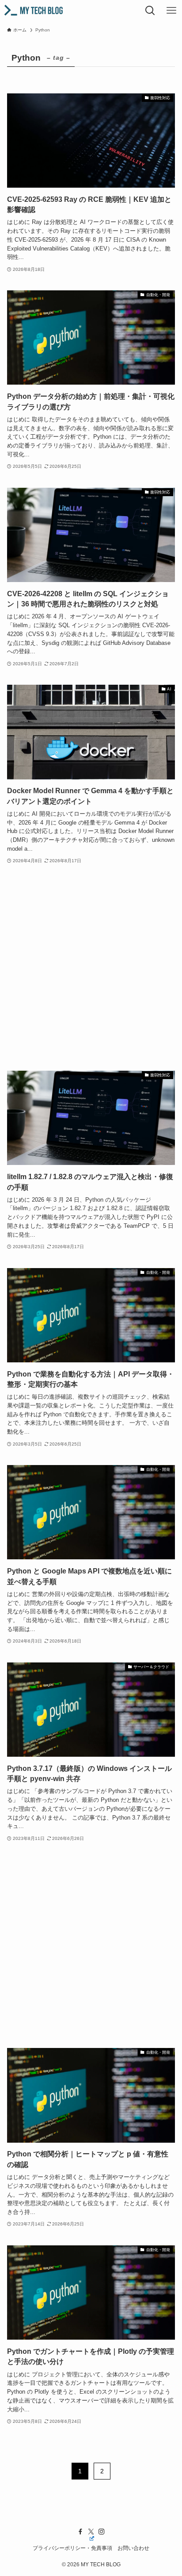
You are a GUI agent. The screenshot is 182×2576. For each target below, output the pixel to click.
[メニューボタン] (171, 11)
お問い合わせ (133, 2548)
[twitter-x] (91, 2532)
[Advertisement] (91, 968)
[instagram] (102, 2532)
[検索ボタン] (150, 11)
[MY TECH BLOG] (33, 11)
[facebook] (80, 2532)
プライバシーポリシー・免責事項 (72, 2548)
